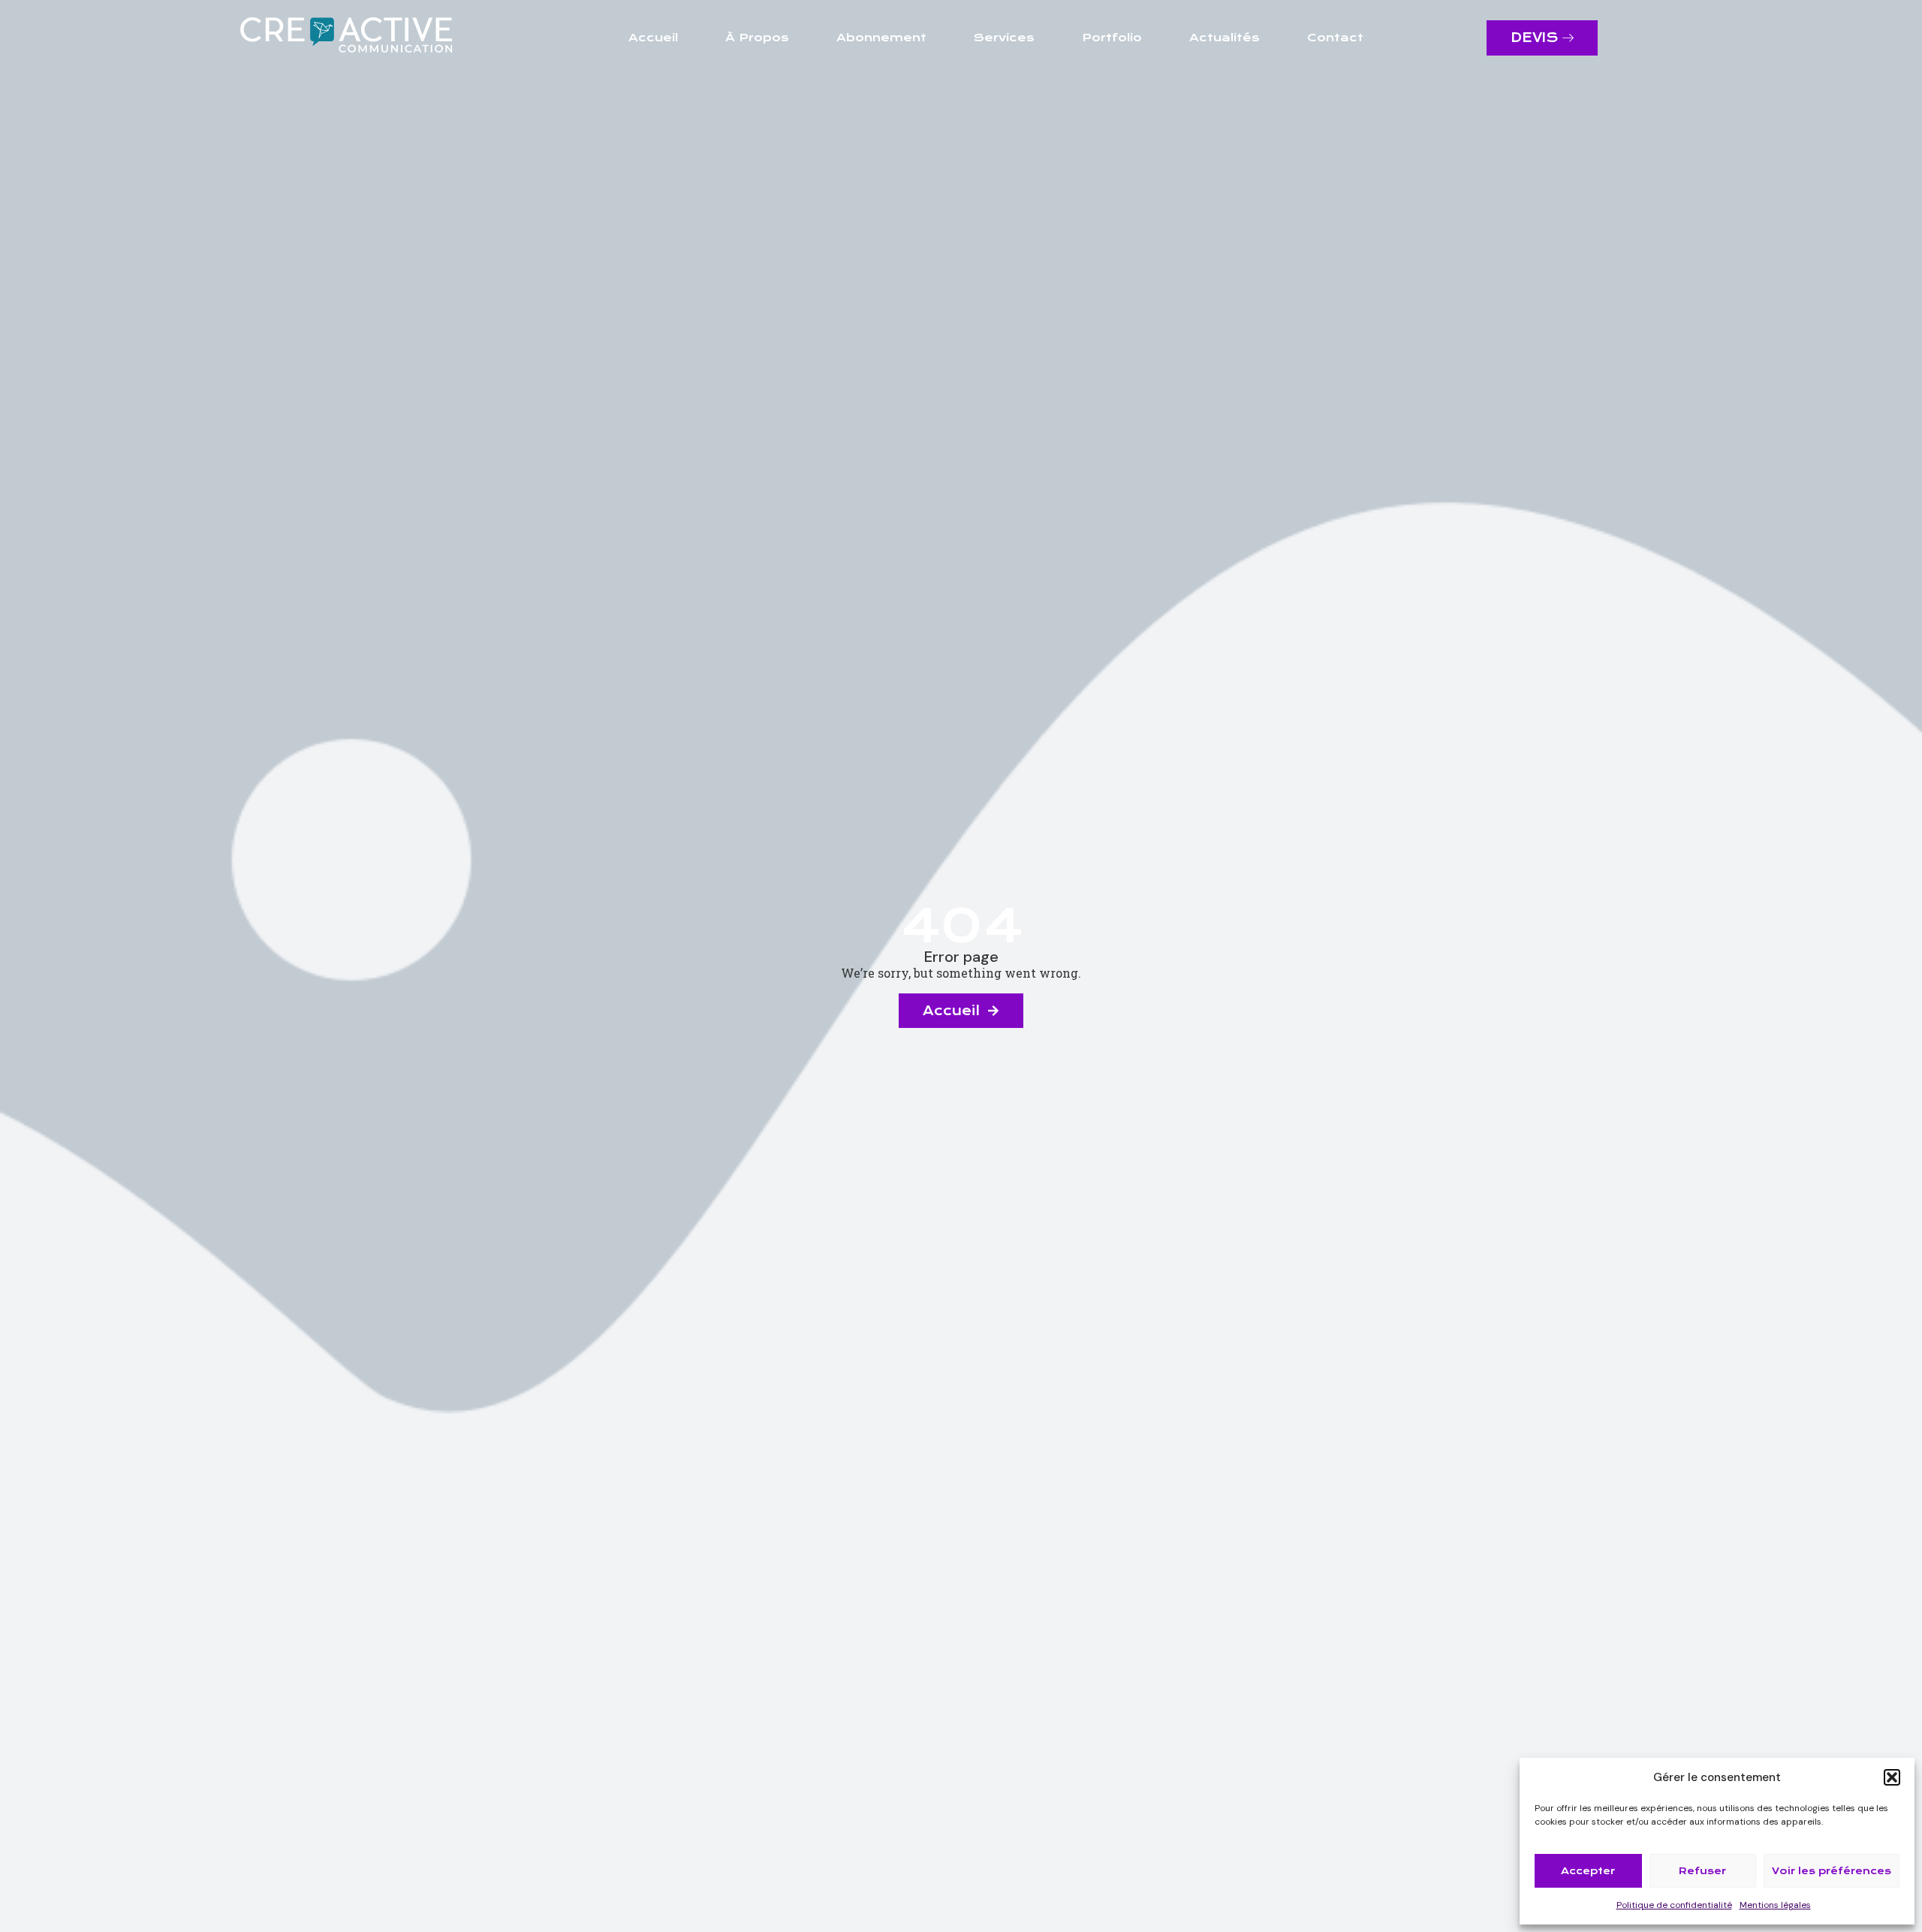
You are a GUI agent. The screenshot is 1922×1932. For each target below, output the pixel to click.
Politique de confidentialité (1674, 1905)
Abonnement (881, 38)
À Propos (757, 38)
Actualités (1225, 38)
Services (1004, 38)
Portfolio (1112, 38)
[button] (1892, 1777)
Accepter (1588, 1871)
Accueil (653, 38)
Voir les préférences (1832, 1871)
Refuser (1702, 1871)
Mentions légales (1775, 1905)
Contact (1335, 38)
